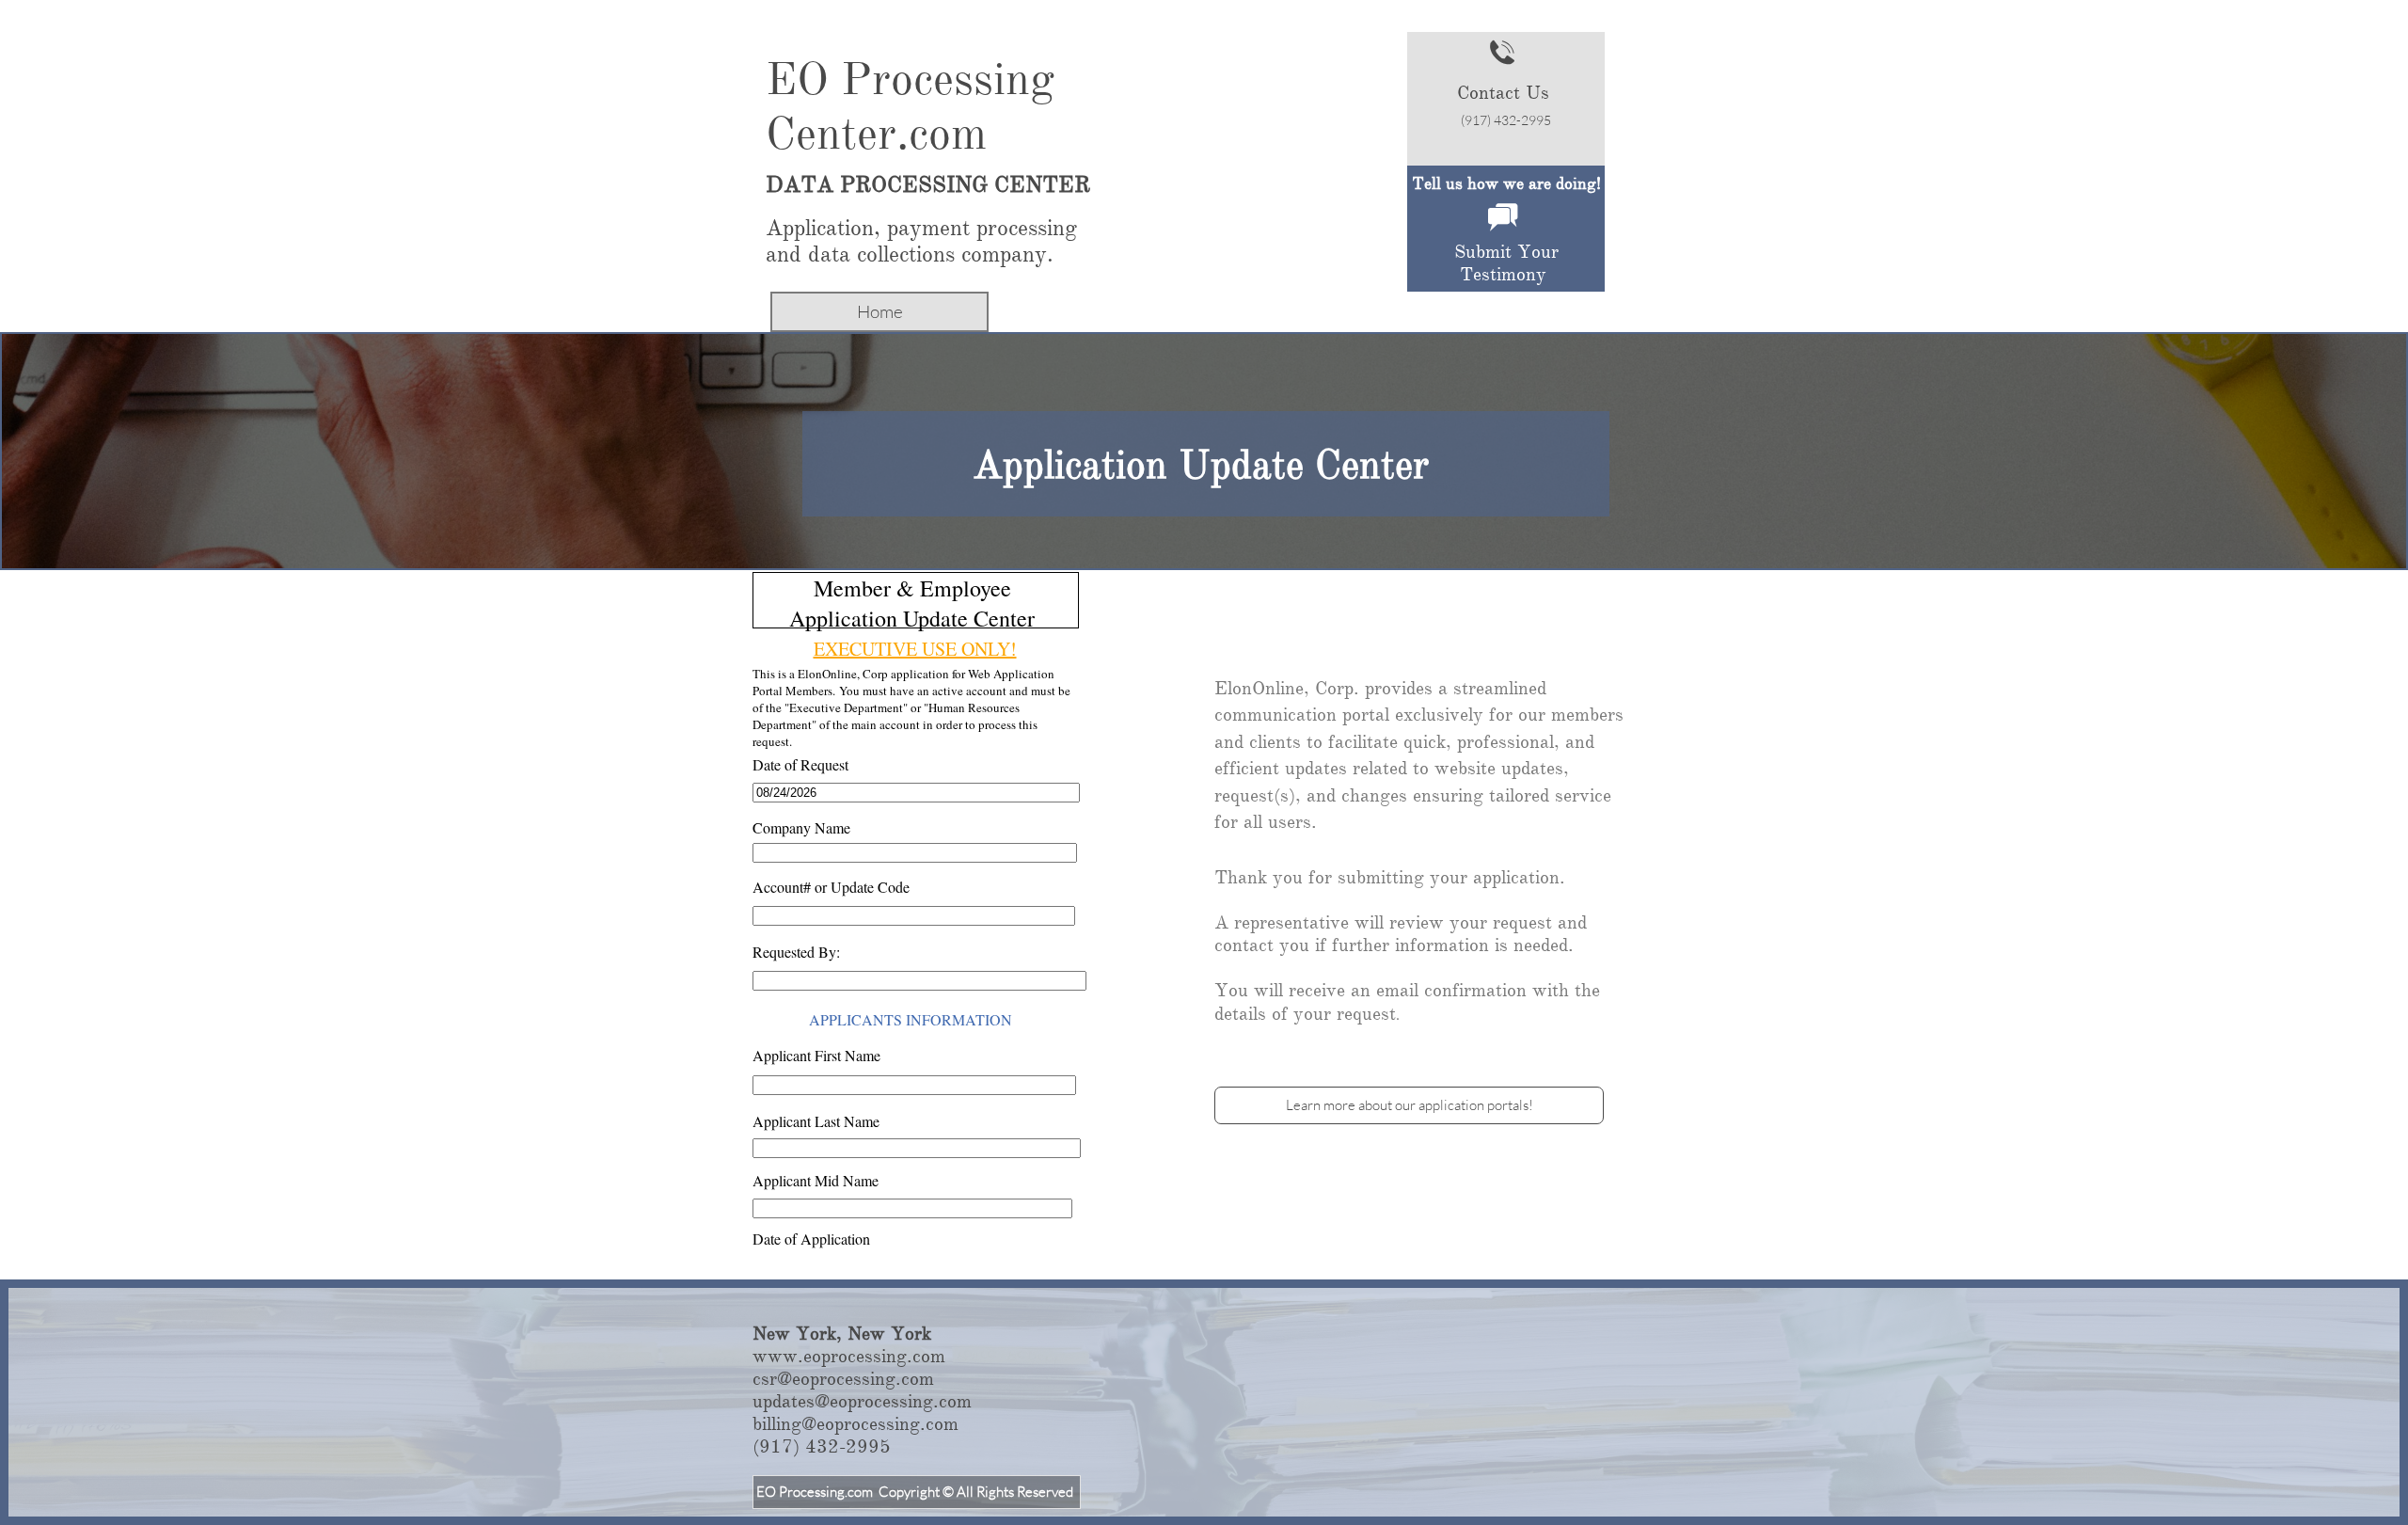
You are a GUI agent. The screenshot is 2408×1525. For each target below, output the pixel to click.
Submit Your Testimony (1506, 263)
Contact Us (1503, 93)
